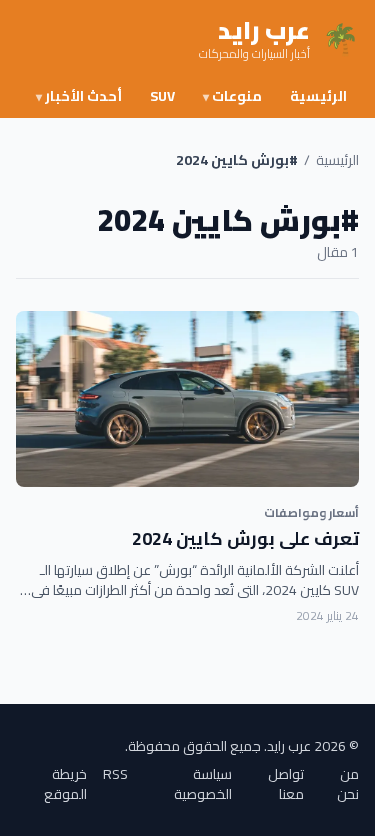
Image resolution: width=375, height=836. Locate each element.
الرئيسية (318, 96)
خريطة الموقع (65, 784)
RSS (115, 775)
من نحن (348, 784)
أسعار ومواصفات (311, 512)
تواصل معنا (286, 784)
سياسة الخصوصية (203, 784)
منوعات (232, 96)
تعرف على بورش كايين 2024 (245, 538)
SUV (162, 96)
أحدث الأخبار (79, 96)
